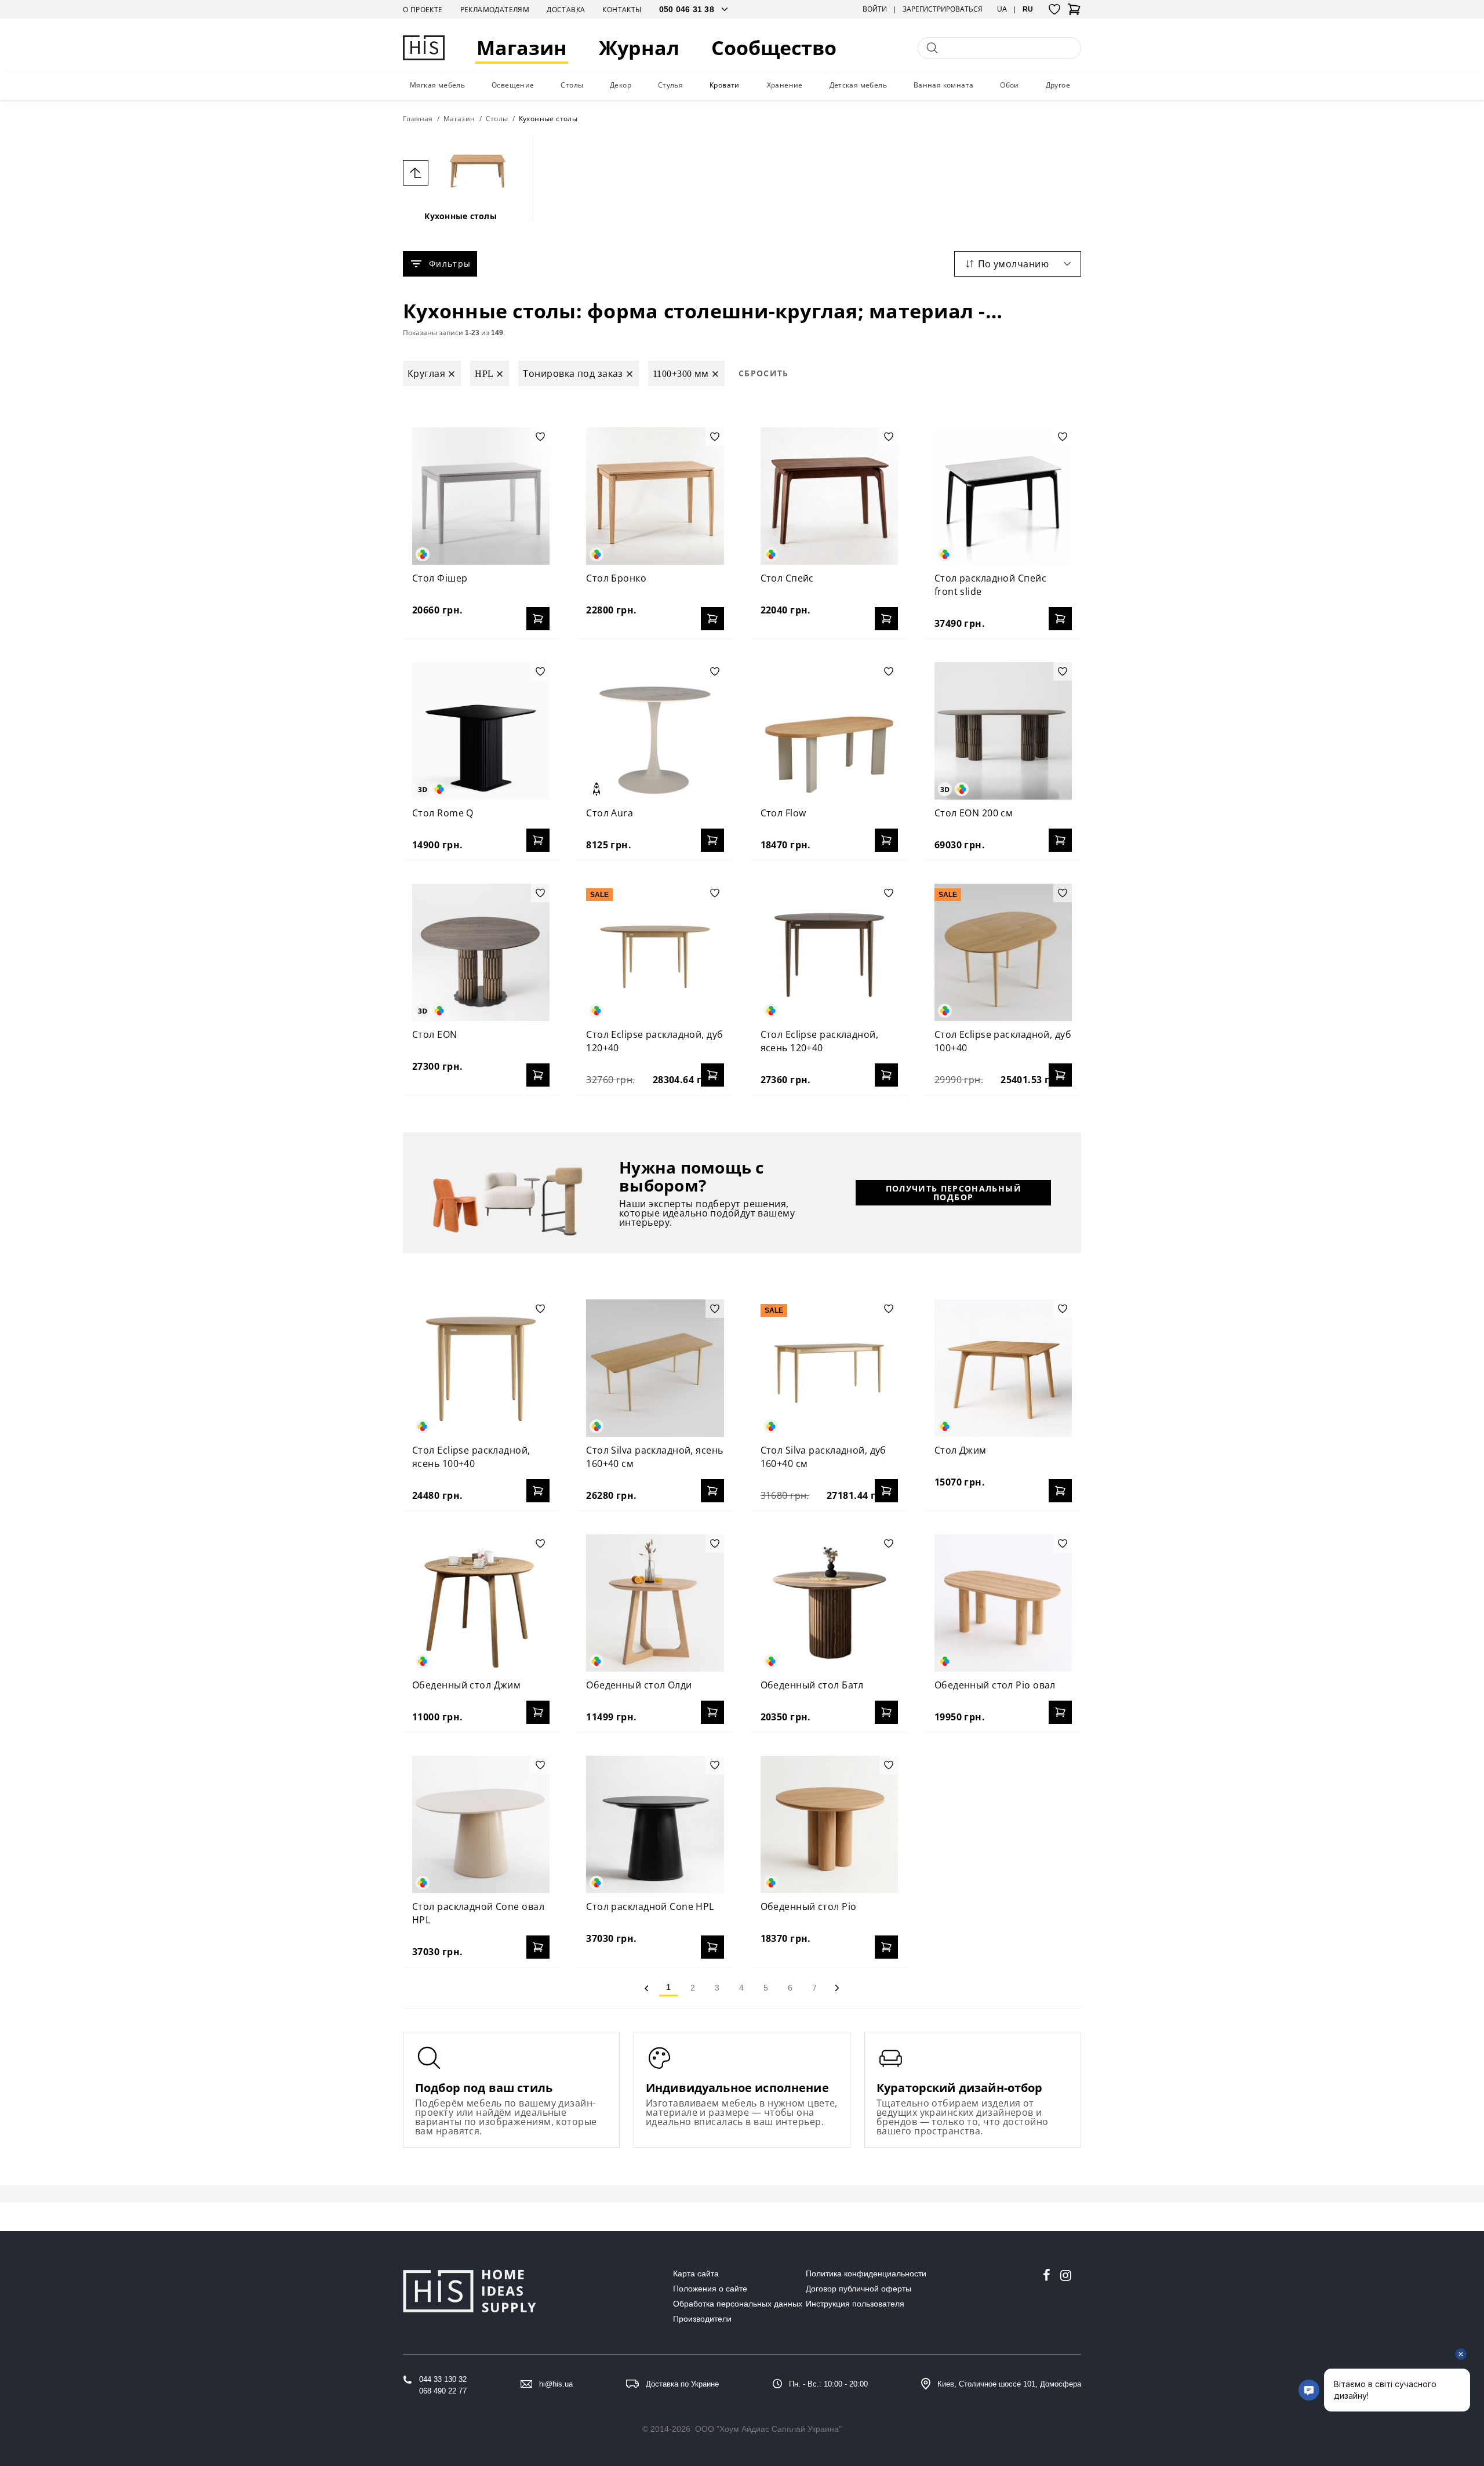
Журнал (639, 48)
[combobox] (1018, 264)
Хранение (785, 85)
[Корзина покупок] (1074, 13)
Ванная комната (944, 85)
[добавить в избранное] (540, 437)
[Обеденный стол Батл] (829, 1603)
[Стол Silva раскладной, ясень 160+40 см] (655, 1368)
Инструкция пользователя (855, 2304)
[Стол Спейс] (829, 496)
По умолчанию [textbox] (1013, 264)
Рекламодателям (495, 10)
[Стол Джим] (1003, 1368)
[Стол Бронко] (655, 496)
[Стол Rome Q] (481, 731)
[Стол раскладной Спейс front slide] (1003, 496)
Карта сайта (696, 2273)
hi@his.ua (556, 2384)
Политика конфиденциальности (866, 2273)
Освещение (513, 85)
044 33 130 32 (443, 2379)
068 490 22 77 (443, 2391)
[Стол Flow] (829, 731)
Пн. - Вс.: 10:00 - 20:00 (828, 2384)
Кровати (725, 85)
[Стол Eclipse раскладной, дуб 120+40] (655, 952)
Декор (621, 85)
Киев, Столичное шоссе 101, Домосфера (1009, 2384)
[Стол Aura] (655, 731)
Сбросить (764, 373)
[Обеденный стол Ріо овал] (1003, 1603)
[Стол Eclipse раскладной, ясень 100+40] (481, 1368)
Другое (1058, 85)
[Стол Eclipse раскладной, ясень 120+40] (829, 952)
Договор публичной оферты (859, 2289)
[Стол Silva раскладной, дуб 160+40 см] (829, 1368)
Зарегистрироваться (943, 9)
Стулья (670, 85)
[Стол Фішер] (481, 496)
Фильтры (450, 264)
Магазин (522, 48)
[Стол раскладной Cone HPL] (655, 1824)
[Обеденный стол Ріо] (829, 1824)
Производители (702, 2319)
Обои (1010, 85)
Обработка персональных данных (738, 2304)
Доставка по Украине (682, 2384)
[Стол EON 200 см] (1003, 731)
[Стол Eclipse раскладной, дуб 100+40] (1003, 952)
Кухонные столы (461, 216)
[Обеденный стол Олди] (655, 1603)
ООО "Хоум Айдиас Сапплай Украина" (768, 2429)
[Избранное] (1054, 9)
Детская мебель (859, 85)
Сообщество (774, 48)
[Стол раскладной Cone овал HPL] (481, 1824)
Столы (572, 85)
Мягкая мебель (437, 85)
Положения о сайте (710, 2289)
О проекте (423, 10)
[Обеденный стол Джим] (481, 1603)
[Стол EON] (481, 952)
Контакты (622, 10)
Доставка (566, 10)
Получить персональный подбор (954, 1193)
